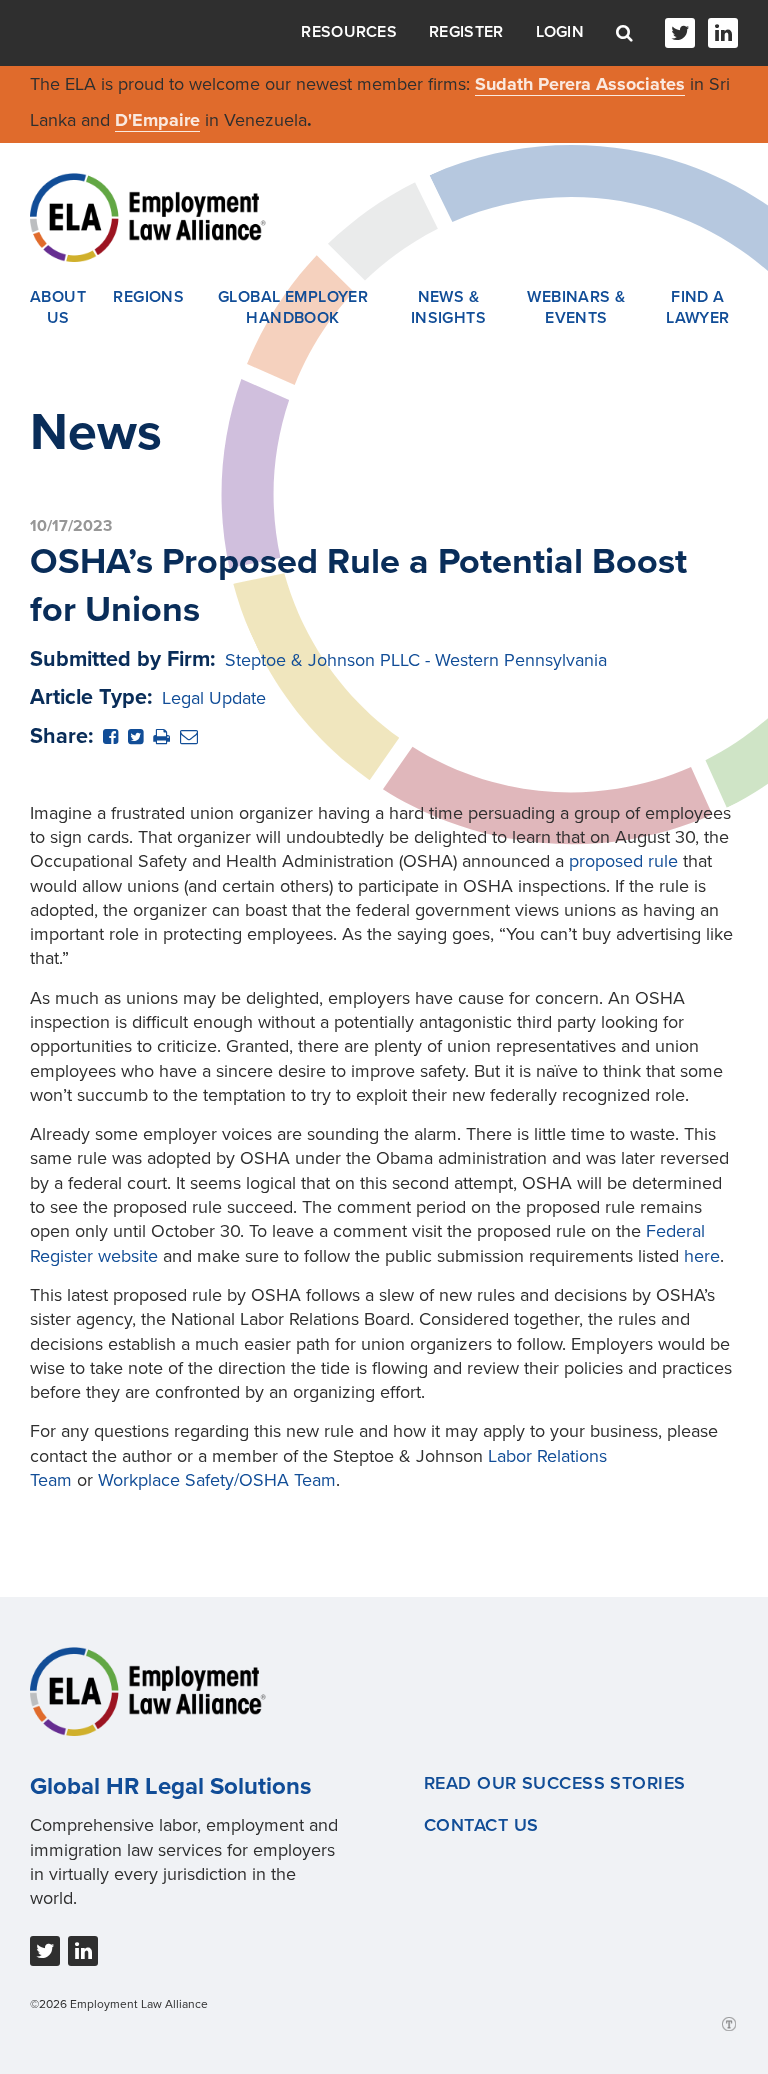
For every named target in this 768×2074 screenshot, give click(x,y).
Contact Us (481, 1825)
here (702, 1256)
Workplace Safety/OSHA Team (217, 1480)
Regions (148, 297)
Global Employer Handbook (293, 308)
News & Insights (449, 308)
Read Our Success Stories (555, 1783)
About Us (58, 308)
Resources (349, 32)
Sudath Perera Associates (580, 84)
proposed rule (623, 861)
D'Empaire (157, 120)
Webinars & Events (576, 308)
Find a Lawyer (698, 308)
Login (560, 32)
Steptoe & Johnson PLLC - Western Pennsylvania (416, 660)
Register (466, 32)
